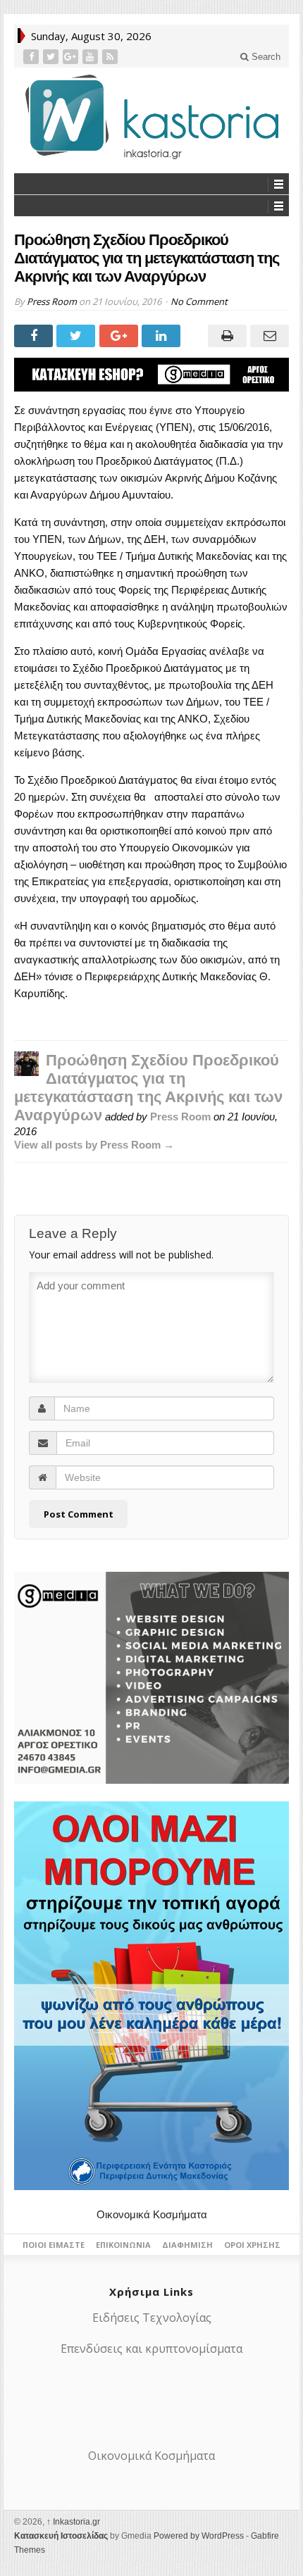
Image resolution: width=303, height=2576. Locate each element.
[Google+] (72, 57)
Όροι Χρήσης (252, 2245)
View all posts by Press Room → (94, 1145)
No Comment (199, 301)
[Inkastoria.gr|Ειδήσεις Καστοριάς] (151, 117)
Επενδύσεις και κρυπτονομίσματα (151, 2349)
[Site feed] (111, 57)
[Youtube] (92, 57)
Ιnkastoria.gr (73, 2522)
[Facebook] (32, 57)
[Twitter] (52, 57)
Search (265, 57)
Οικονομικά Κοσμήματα (152, 2214)
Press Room (52, 301)
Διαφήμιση (187, 2245)
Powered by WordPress (199, 2536)
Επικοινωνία (123, 2245)
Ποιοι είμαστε (54, 2245)
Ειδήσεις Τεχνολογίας (152, 2318)
